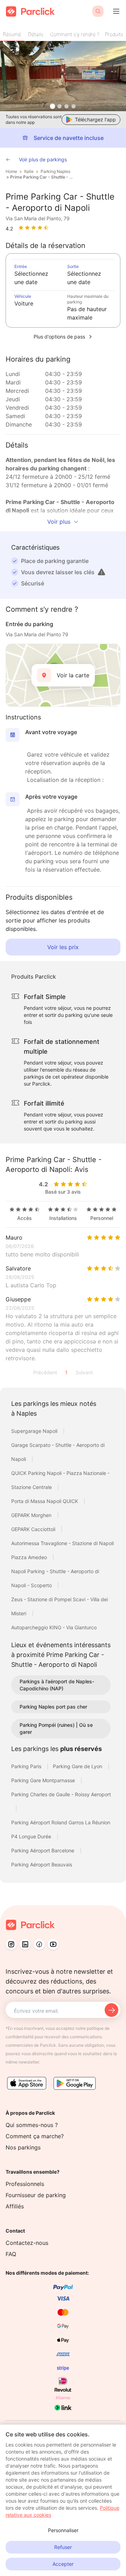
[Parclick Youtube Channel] (53, 1944)
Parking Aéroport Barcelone (43, 1850)
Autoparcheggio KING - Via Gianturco (54, 1627)
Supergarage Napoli (35, 1431)
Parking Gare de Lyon (78, 1766)
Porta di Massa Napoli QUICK (45, 1501)
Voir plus (59, 522)
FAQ (11, 2254)
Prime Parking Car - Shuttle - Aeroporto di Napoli (41, 177)
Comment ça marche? (35, 2136)
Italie (29, 171)
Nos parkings (23, 2147)
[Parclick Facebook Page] (39, 1944)
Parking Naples (55, 171)
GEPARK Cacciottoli (34, 1529)
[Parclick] (30, 11)
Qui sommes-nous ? (32, 2125)
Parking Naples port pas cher (53, 1707)
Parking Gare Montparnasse (44, 1780)
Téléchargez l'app (95, 119)
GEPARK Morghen (32, 1515)
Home (11, 171)
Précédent (45, 1372)
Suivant (84, 1372)
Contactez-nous (27, 2243)
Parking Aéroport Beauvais (42, 1864)
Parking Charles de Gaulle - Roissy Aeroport (61, 1794)
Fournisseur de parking (36, 2195)
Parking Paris (27, 1766)
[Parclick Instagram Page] (11, 1944)
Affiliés (15, 2206)
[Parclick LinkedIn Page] (25, 1944)
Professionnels (25, 2184)
